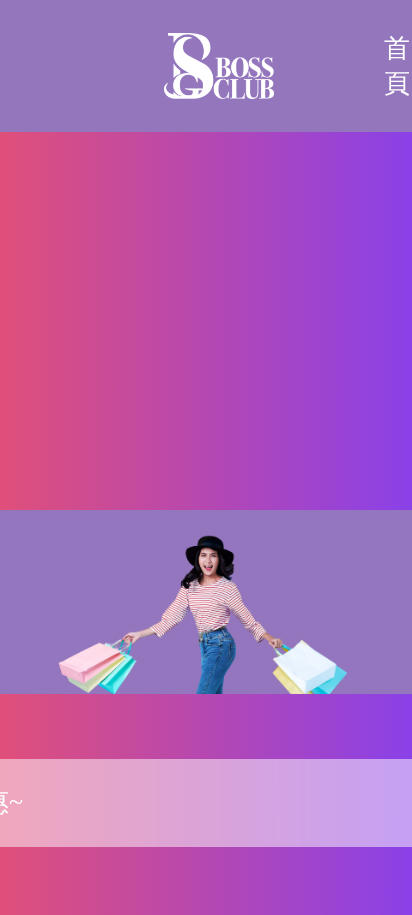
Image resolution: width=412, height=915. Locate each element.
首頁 (397, 66)
